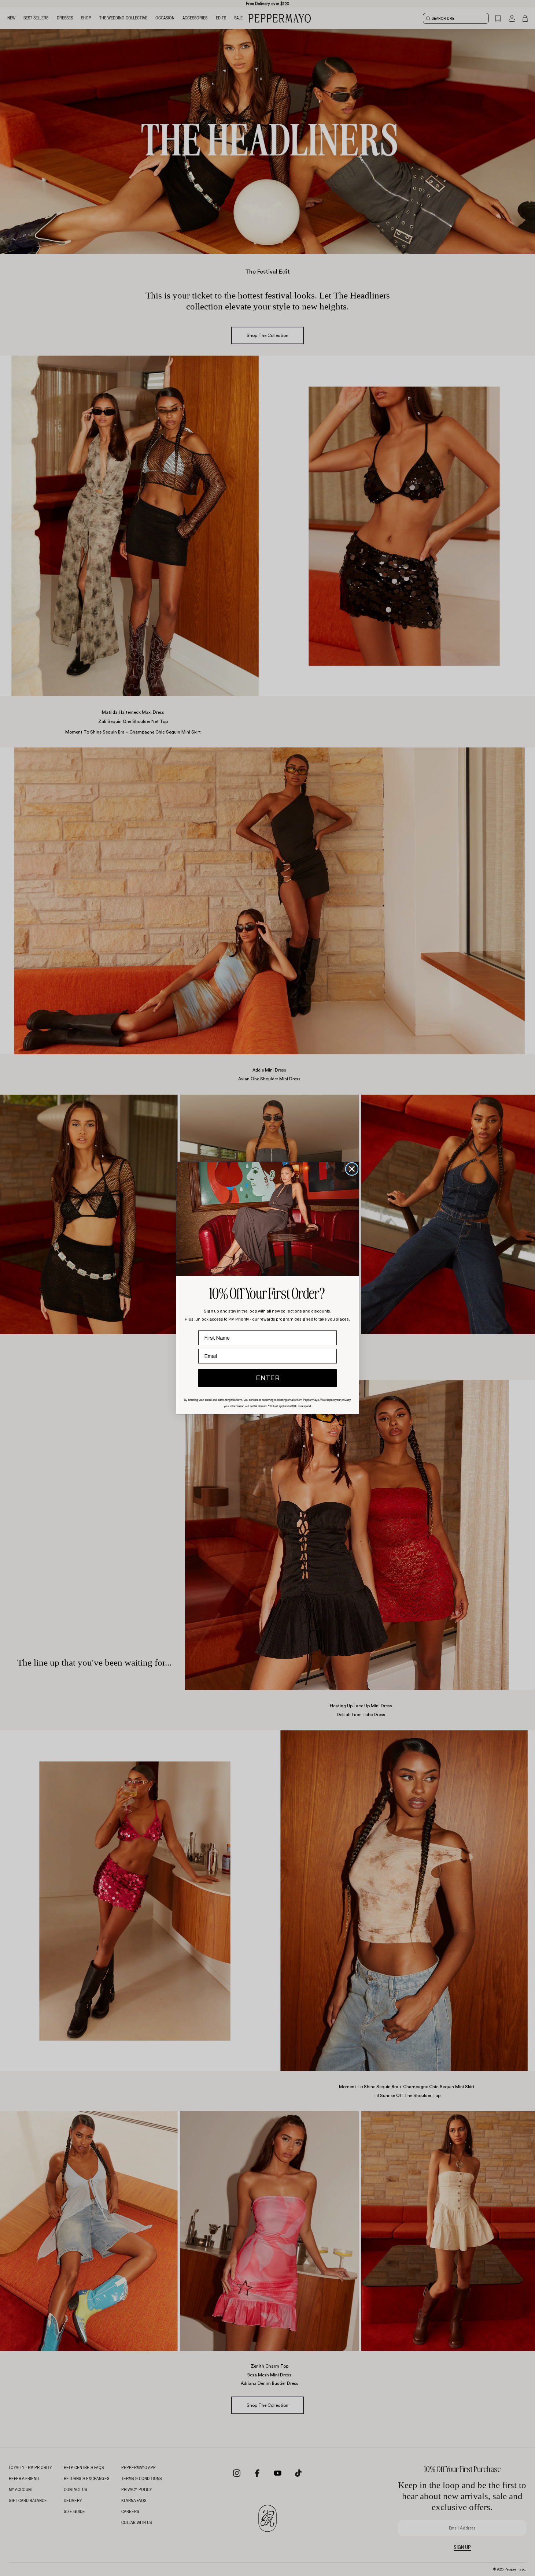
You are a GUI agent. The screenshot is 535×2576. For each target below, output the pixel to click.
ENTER (268, 1378)
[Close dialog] (352, 1169)
